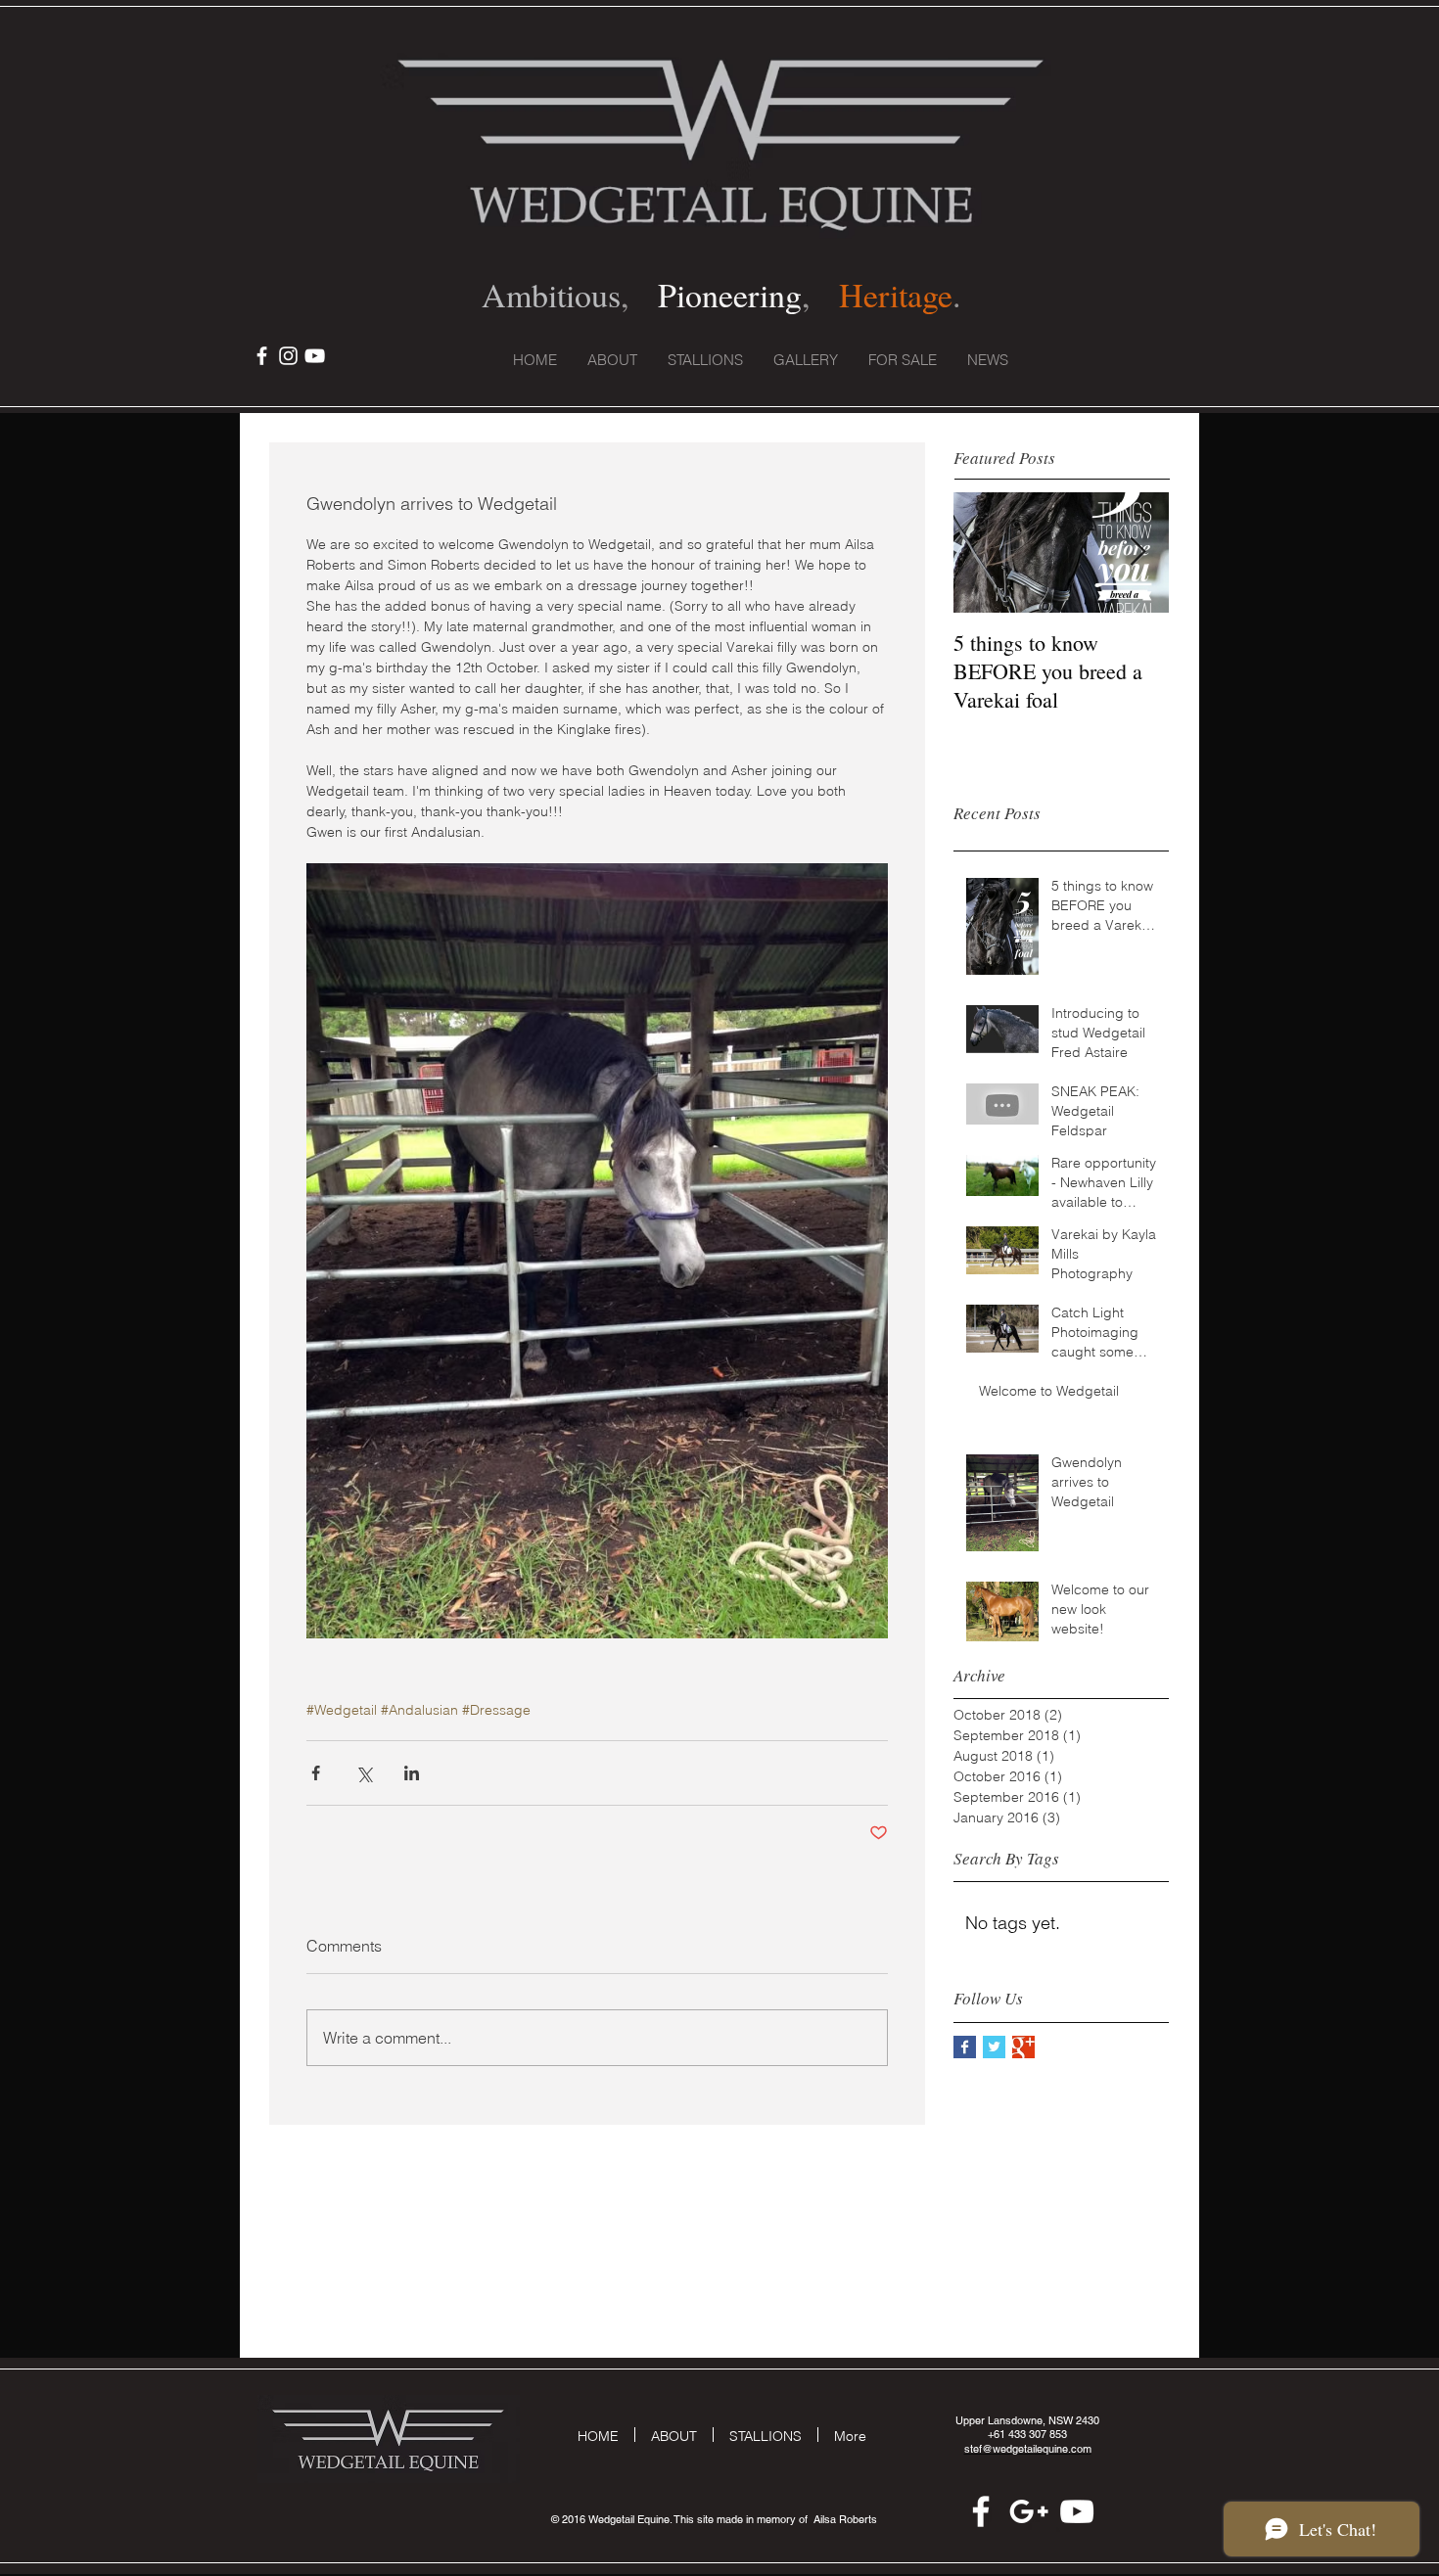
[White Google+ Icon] (1029, 2511)
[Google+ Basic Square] (1023, 2047)
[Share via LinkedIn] (412, 1773)
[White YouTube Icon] (315, 356)
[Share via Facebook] (316, 1773)
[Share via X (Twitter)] (364, 1773)
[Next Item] (1137, 552)
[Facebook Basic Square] (965, 2047)
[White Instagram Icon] (288, 356)
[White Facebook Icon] (262, 356)
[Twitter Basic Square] (994, 2047)
